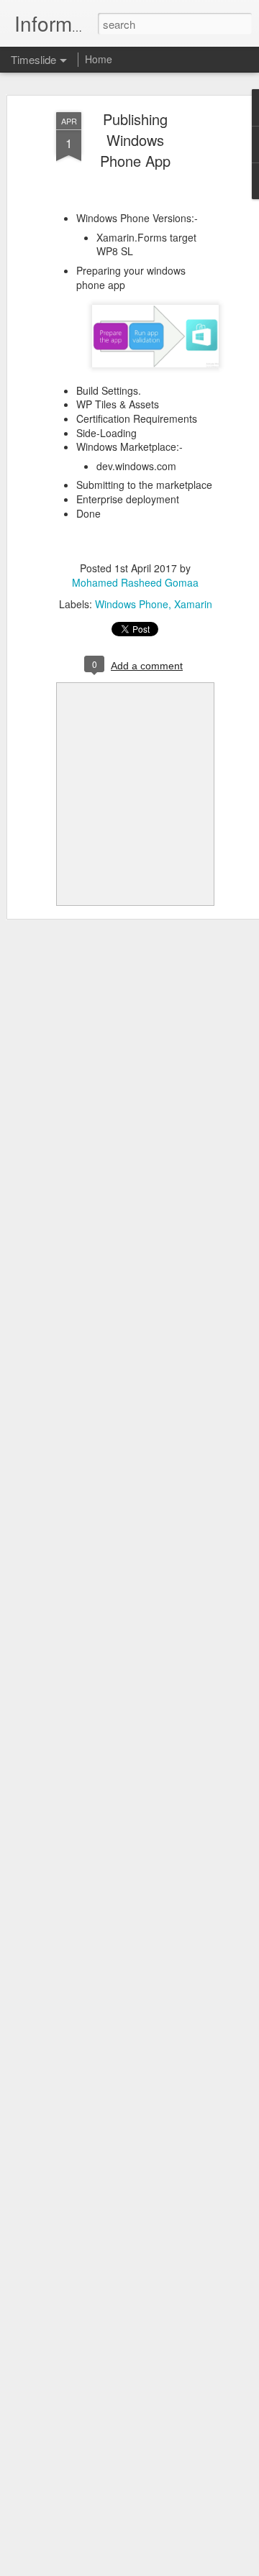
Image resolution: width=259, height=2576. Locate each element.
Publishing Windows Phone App (135, 140)
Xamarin (193, 604)
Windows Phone (132, 604)
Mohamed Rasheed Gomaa (135, 582)
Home (99, 59)
